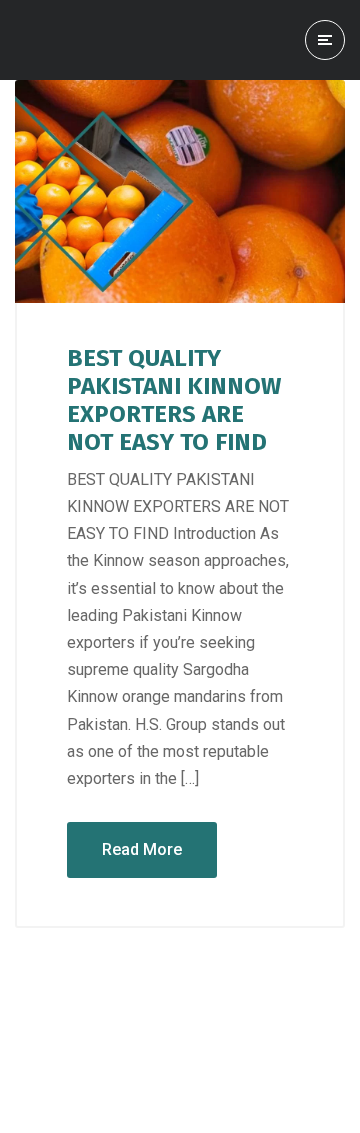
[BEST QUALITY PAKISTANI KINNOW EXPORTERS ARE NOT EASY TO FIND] (180, 191)
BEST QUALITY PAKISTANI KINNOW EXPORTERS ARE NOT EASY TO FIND (174, 400)
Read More (142, 849)
